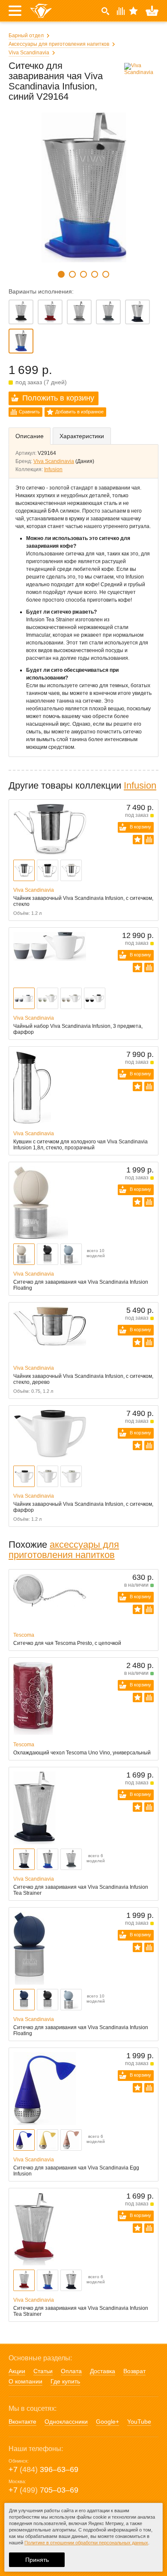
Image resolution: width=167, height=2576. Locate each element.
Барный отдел (26, 36)
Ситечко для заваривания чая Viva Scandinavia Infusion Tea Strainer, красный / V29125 (50, 312)
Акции (17, 2371)
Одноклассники (66, 2422)
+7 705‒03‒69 (43, 2490)
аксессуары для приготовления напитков (64, 1550)
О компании (25, 2381)
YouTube (139, 2422)
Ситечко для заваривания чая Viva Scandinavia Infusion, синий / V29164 (21, 341)
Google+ (107, 2422)
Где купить (65, 2381)
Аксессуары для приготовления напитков (59, 44)
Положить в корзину (58, 398)
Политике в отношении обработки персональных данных (86, 2543)
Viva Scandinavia (29, 53)
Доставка (103, 2371)
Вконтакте (22, 2422)
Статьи (43, 2371)
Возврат (134, 2371)
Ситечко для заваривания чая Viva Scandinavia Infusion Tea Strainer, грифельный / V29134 (108, 312)
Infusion (53, 469)
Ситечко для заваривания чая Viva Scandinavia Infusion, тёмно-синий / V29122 (137, 312)
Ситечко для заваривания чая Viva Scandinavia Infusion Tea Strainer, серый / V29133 (79, 312)
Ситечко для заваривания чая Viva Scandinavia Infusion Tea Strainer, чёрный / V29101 (21, 312)
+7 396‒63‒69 (43, 2469)
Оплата (71, 2371)
